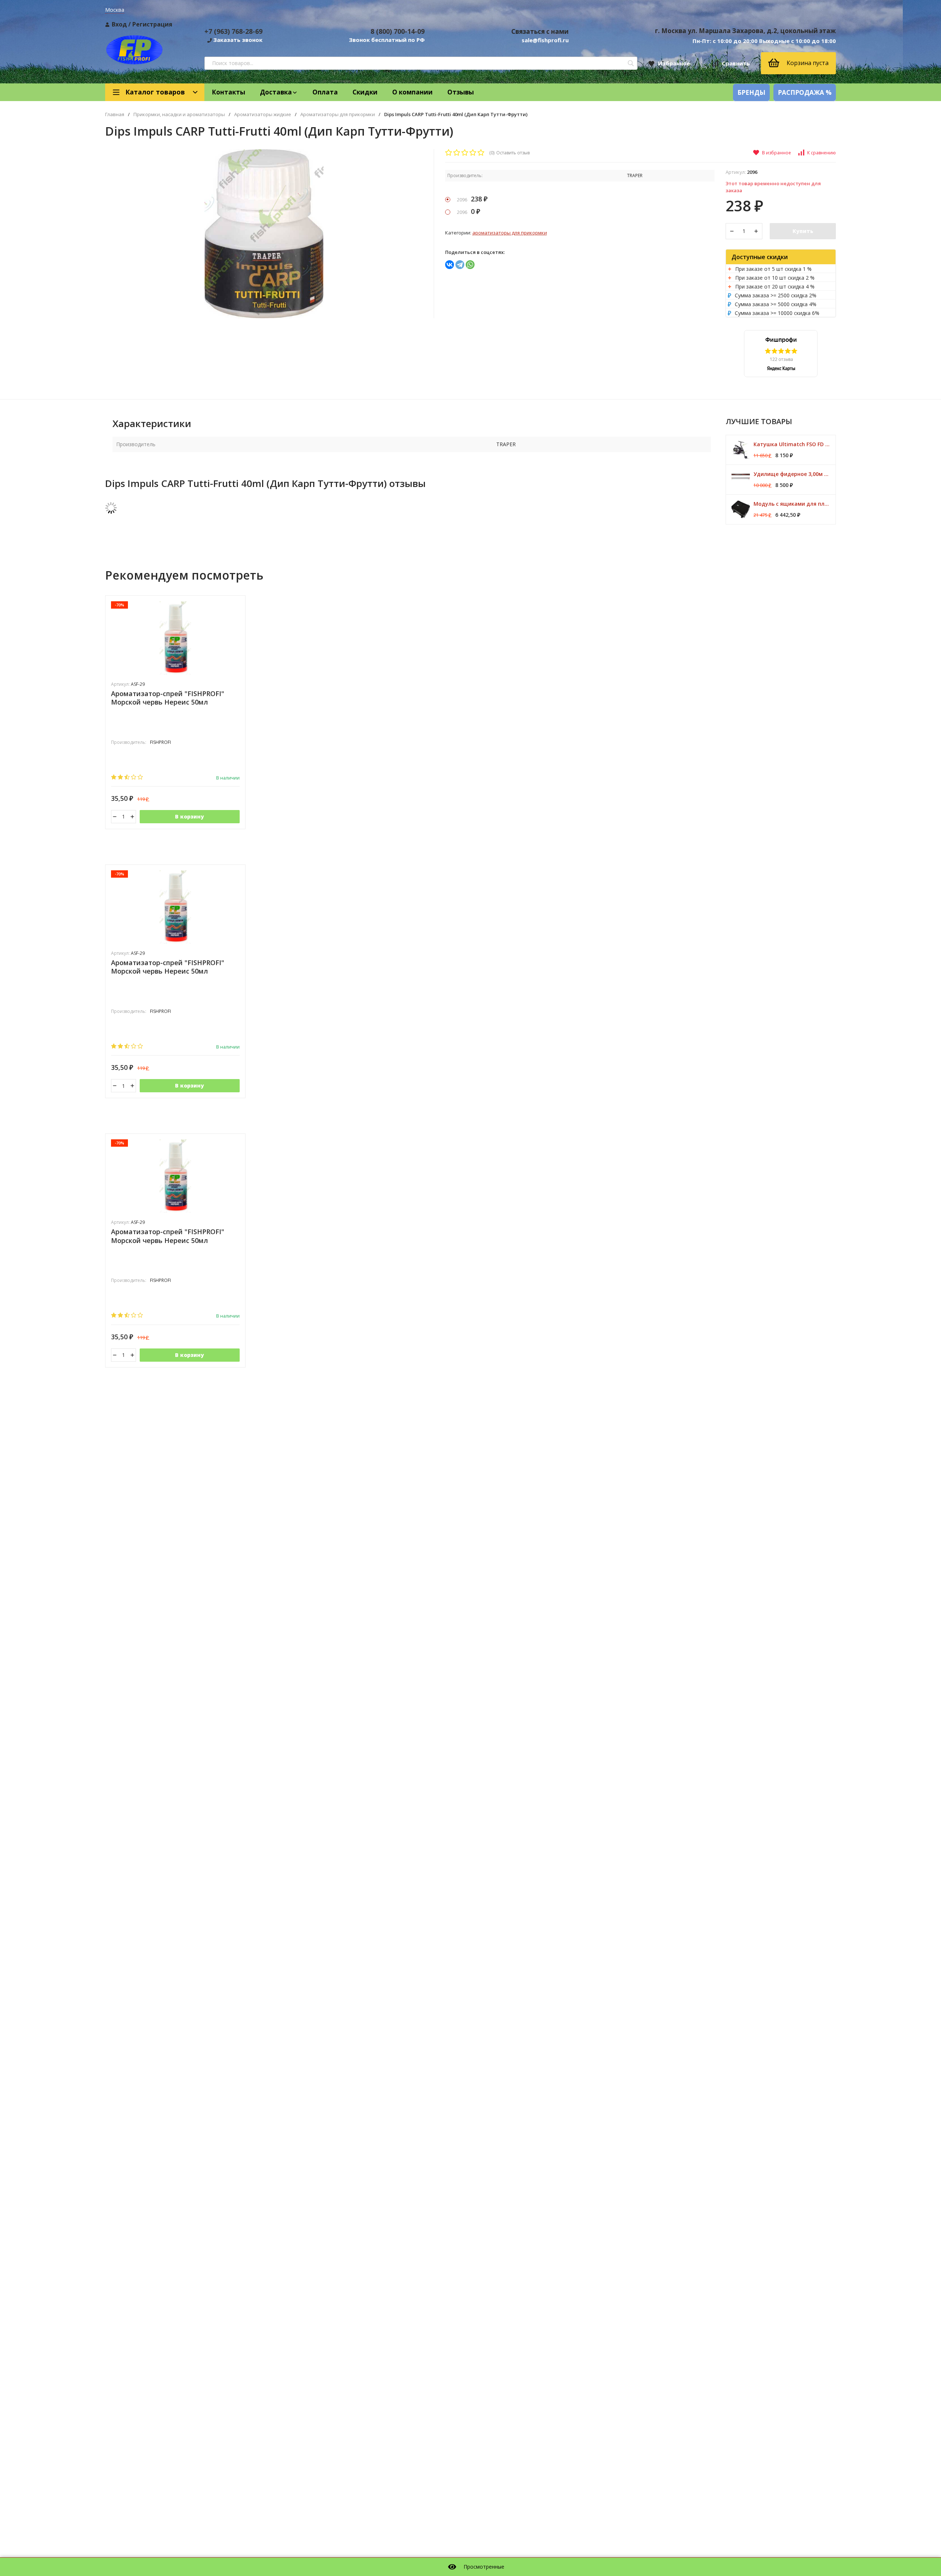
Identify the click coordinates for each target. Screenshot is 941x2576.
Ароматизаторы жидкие (263, 114)
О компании (412, 92)
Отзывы (461, 92)
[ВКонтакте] (450, 265)
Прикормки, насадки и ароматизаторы (179, 114)
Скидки (365, 92)
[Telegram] (460, 265)
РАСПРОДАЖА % (805, 92)
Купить (803, 231)
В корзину (189, 816)
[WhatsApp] (470, 265)
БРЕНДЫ (751, 92)
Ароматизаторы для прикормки (338, 114)
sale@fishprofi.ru (545, 40)
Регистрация (152, 24)
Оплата (325, 92)
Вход (119, 24)
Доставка (276, 92)
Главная (115, 114)
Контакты (228, 92)
